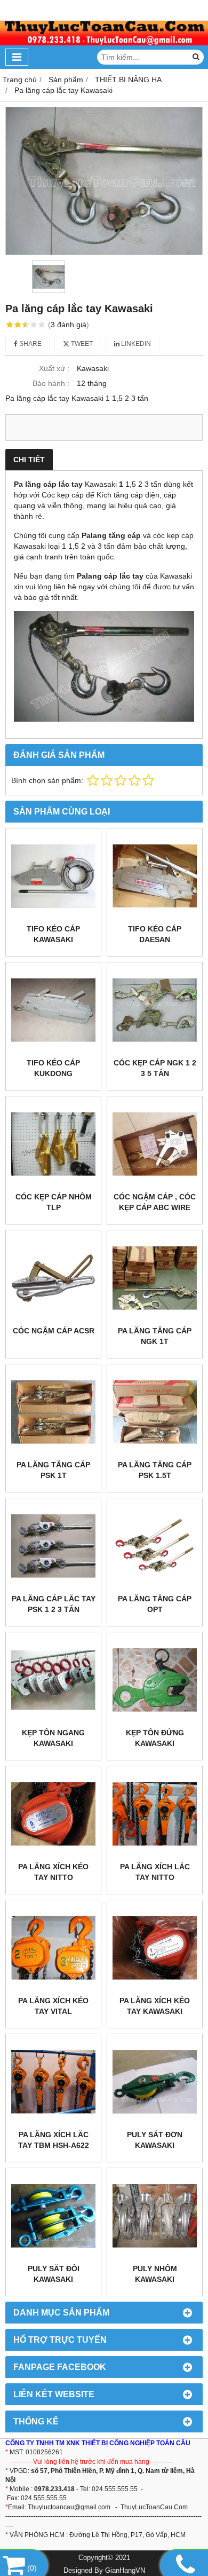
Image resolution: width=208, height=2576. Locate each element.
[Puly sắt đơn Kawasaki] (155, 2082)
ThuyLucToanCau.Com (154, 2507)
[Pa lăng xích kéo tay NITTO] (53, 1814)
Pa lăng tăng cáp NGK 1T (155, 1336)
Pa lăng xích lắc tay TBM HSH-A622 (54, 2140)
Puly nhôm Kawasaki (155, 2274)
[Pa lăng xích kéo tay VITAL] (53, 1948)
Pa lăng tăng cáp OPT (155, 1604)
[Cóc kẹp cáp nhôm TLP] (53, 1144)
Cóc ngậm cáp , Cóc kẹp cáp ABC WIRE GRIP (155, 1207)
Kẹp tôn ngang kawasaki (53, 1738)
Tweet (81, 344)
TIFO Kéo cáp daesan (155, 934)
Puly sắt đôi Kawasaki (54, 2274)
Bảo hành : (51, 383)
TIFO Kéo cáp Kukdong (53, 1068)
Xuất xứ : (54, 368)
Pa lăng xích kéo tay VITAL (53, 2006)
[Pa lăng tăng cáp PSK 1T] (53, 1412)
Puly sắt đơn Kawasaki (155, 2140)
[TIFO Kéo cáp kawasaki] (53, 876)
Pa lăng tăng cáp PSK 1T (53, 1470)
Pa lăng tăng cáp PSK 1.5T (155, 1470)
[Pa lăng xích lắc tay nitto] (155, 1814)
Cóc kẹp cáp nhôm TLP (54, 1202)
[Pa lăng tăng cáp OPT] (155, 1546)
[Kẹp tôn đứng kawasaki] (155, 1680)
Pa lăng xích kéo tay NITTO (53, 1872)
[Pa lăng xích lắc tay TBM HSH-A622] (53, 2082)
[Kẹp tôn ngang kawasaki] (53, 1680)
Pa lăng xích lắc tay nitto (155, 1872)
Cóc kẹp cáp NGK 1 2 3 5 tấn (155, 1068)
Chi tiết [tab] (29, 460)
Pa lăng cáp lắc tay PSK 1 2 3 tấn (54, 1604)
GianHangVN (125, 2571)
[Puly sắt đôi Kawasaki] (53, 2216)
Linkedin (135, 344)
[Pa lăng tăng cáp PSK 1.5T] (155, 1412)
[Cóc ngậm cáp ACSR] (53, 1278)
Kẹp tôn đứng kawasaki (155, 1738)
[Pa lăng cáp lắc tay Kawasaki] (104, 181)
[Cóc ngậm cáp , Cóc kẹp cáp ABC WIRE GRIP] (155, 1144)
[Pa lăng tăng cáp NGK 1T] (155, 1278)
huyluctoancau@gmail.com (71, 2507)
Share (30, 344)
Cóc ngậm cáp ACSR (54, 1331)
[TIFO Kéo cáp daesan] (155, 876)
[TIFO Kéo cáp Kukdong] (53, 1010)
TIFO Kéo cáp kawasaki (53, 934)
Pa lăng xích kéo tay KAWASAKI (155, 2006)
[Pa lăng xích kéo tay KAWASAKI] (155, 1948)
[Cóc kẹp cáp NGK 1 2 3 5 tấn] (155, 1010)
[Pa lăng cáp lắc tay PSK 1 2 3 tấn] (53, 1546)
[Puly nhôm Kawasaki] (155, 2216)
